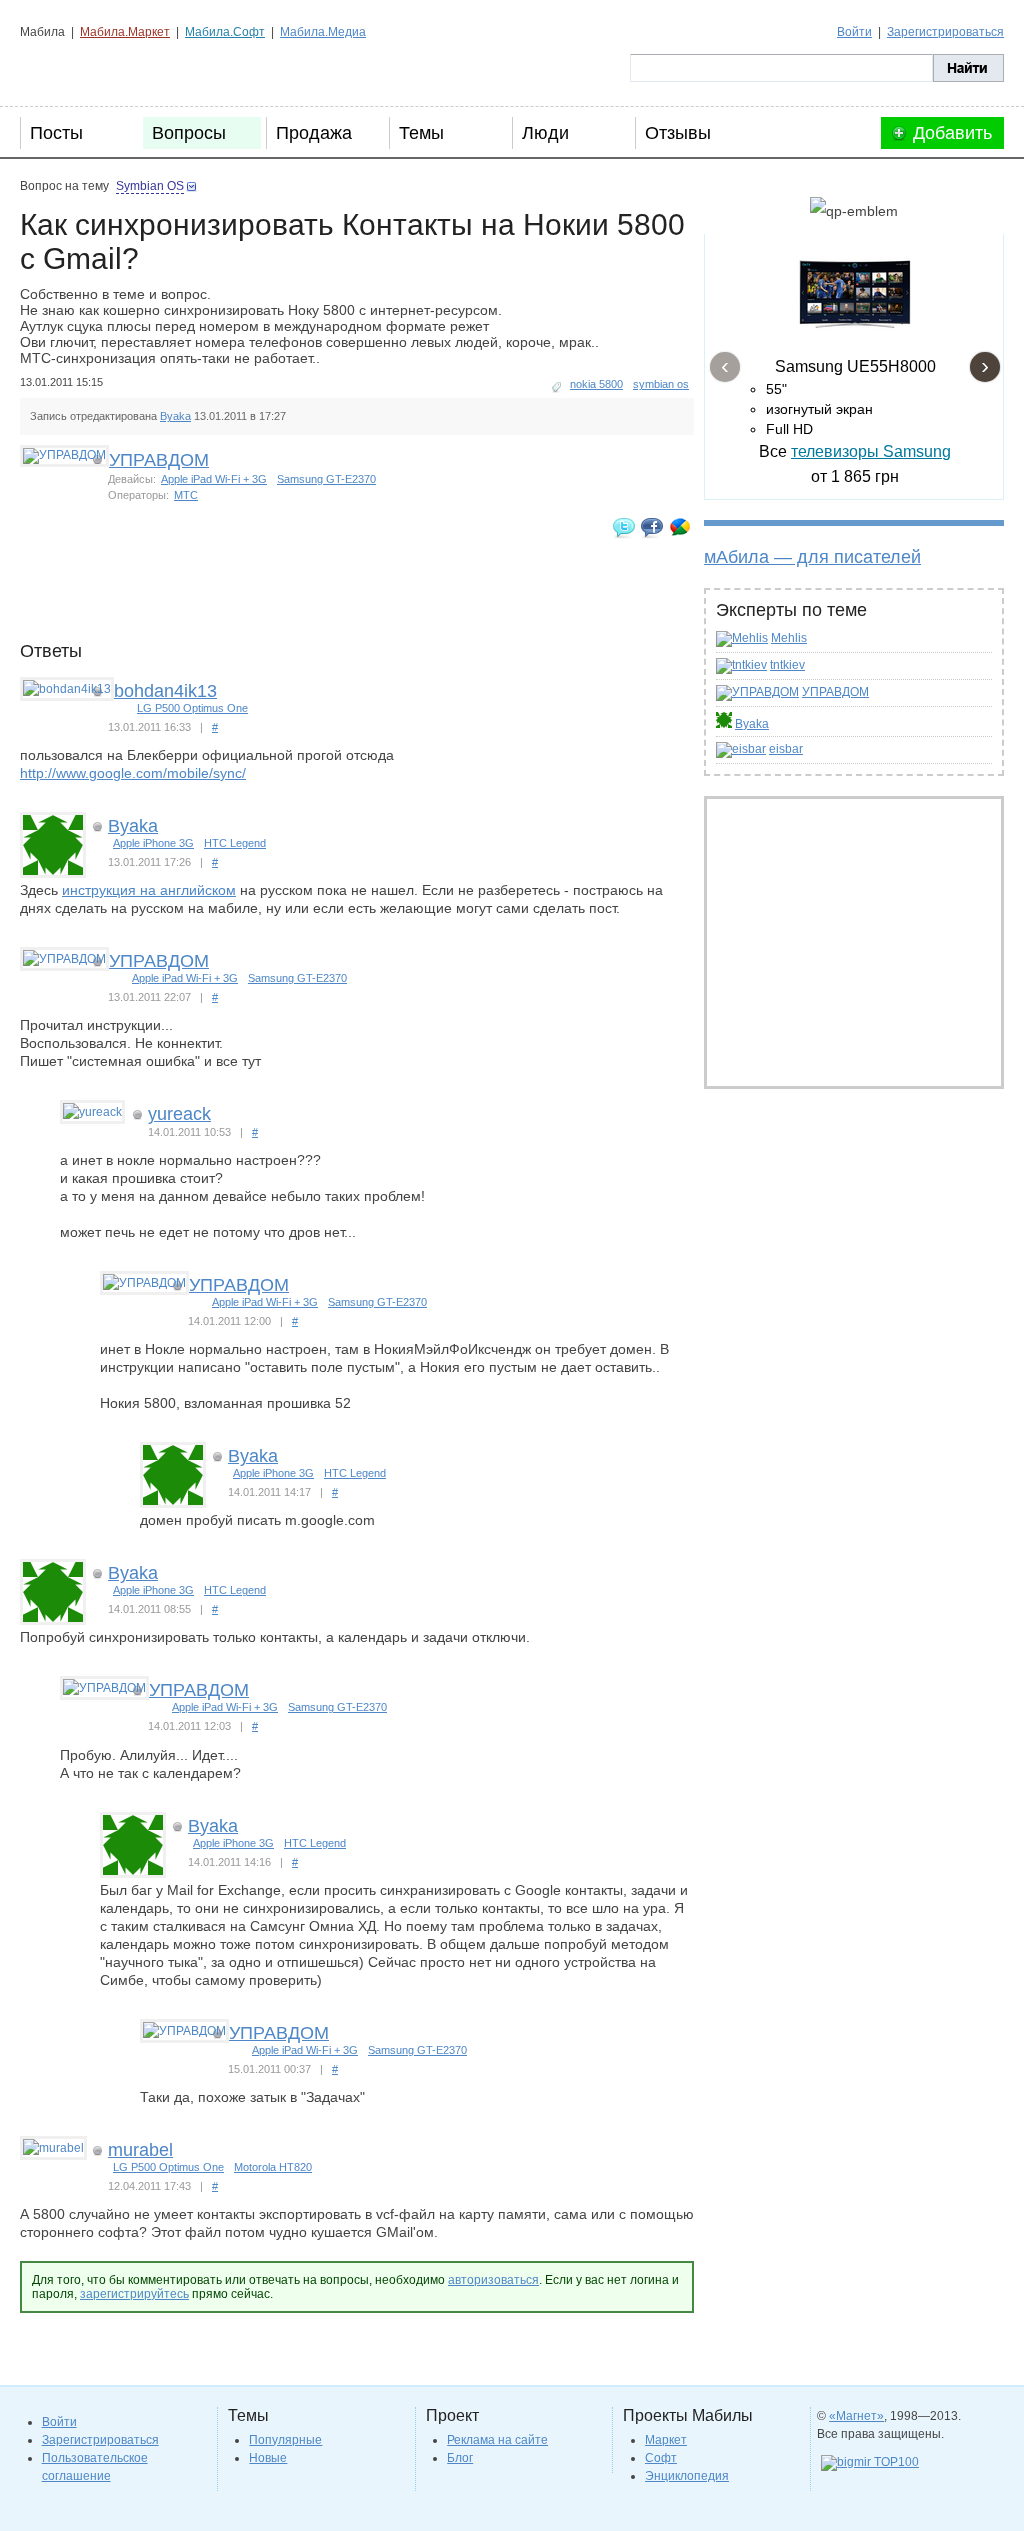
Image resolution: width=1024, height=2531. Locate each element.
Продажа (314, 133)
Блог (460, 2458)
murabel (140, 2150)
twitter (624, 527)
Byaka (752, 724)
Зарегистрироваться (945, 32)
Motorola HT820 (273, 2167)
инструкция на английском (149, 890)
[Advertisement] (384, 596)
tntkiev (787, 665)
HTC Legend (235, 843)
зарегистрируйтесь (134, 2294)
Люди (545, 133)
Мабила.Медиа (323, 32)
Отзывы (678, 133)
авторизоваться (493, 2280)
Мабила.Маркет (125, 32)
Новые (268, 2458)
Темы (421, 133)
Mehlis (789, 638)
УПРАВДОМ (835, 692)
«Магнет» (856, 2416)
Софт (661, 2458)
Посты (56, 133)
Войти (854, 32)
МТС (186, 495)
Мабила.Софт (225, 32)
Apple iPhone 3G (153, 843)
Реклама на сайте (497, 2440)
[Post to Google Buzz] (680, 527)
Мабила (120, 68)
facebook (652, 527)
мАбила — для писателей (812, 557)
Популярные (285, 2440)
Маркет (666, 2440)
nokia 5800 (596, 384)
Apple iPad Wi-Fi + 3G (214, 479)
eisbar (786, 749)
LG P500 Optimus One (192, 708)
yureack (179, 1114)
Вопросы (189, 133)
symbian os (661, 384)
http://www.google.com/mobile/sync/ (133, 773)
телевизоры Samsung (871, 451)
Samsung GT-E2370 (326, 479)
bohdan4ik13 (165, 691)
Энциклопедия (687, 2476)
